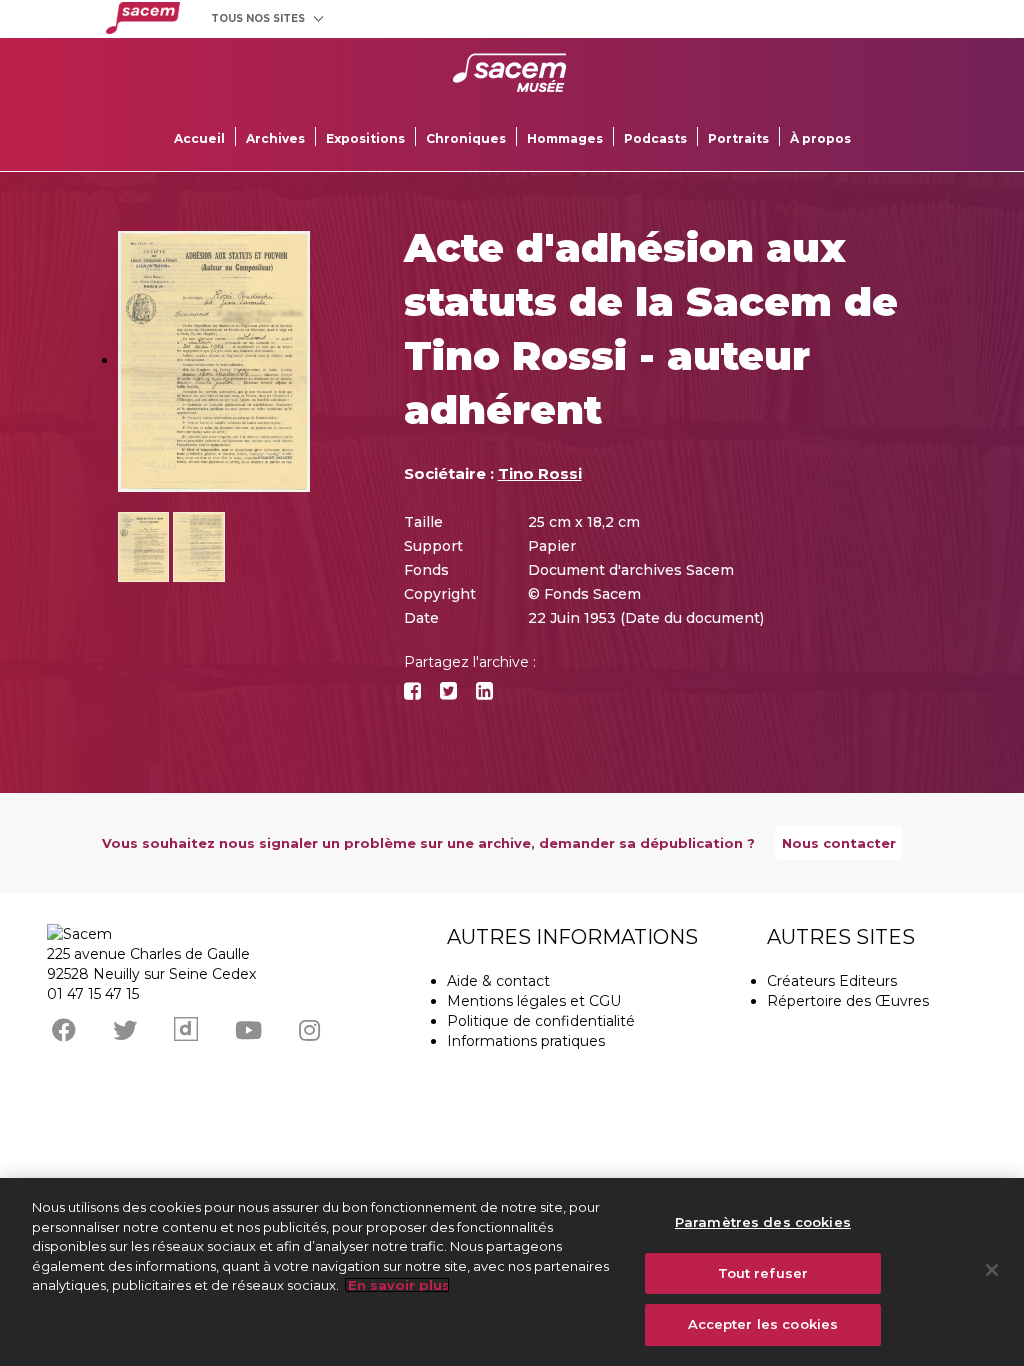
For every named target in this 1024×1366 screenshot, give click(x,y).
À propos (820, 138)
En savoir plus (397, 1285)
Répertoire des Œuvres (848, 1001)
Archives (275, 138)
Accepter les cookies (763, 1324)
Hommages (565, 138)
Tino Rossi (540, 473)
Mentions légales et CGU (534, 1001)
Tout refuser (763, 1273)
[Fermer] (992, 1270)
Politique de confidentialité (541, 1021)
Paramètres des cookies (763, 1222)
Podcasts (655, 138)
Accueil (199, 138)
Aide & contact (498, 981)
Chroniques (466, 138)
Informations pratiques (526, 1041)
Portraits (738, 138)
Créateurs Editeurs (832, 981)
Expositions (365, 138)
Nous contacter (839, 843)
